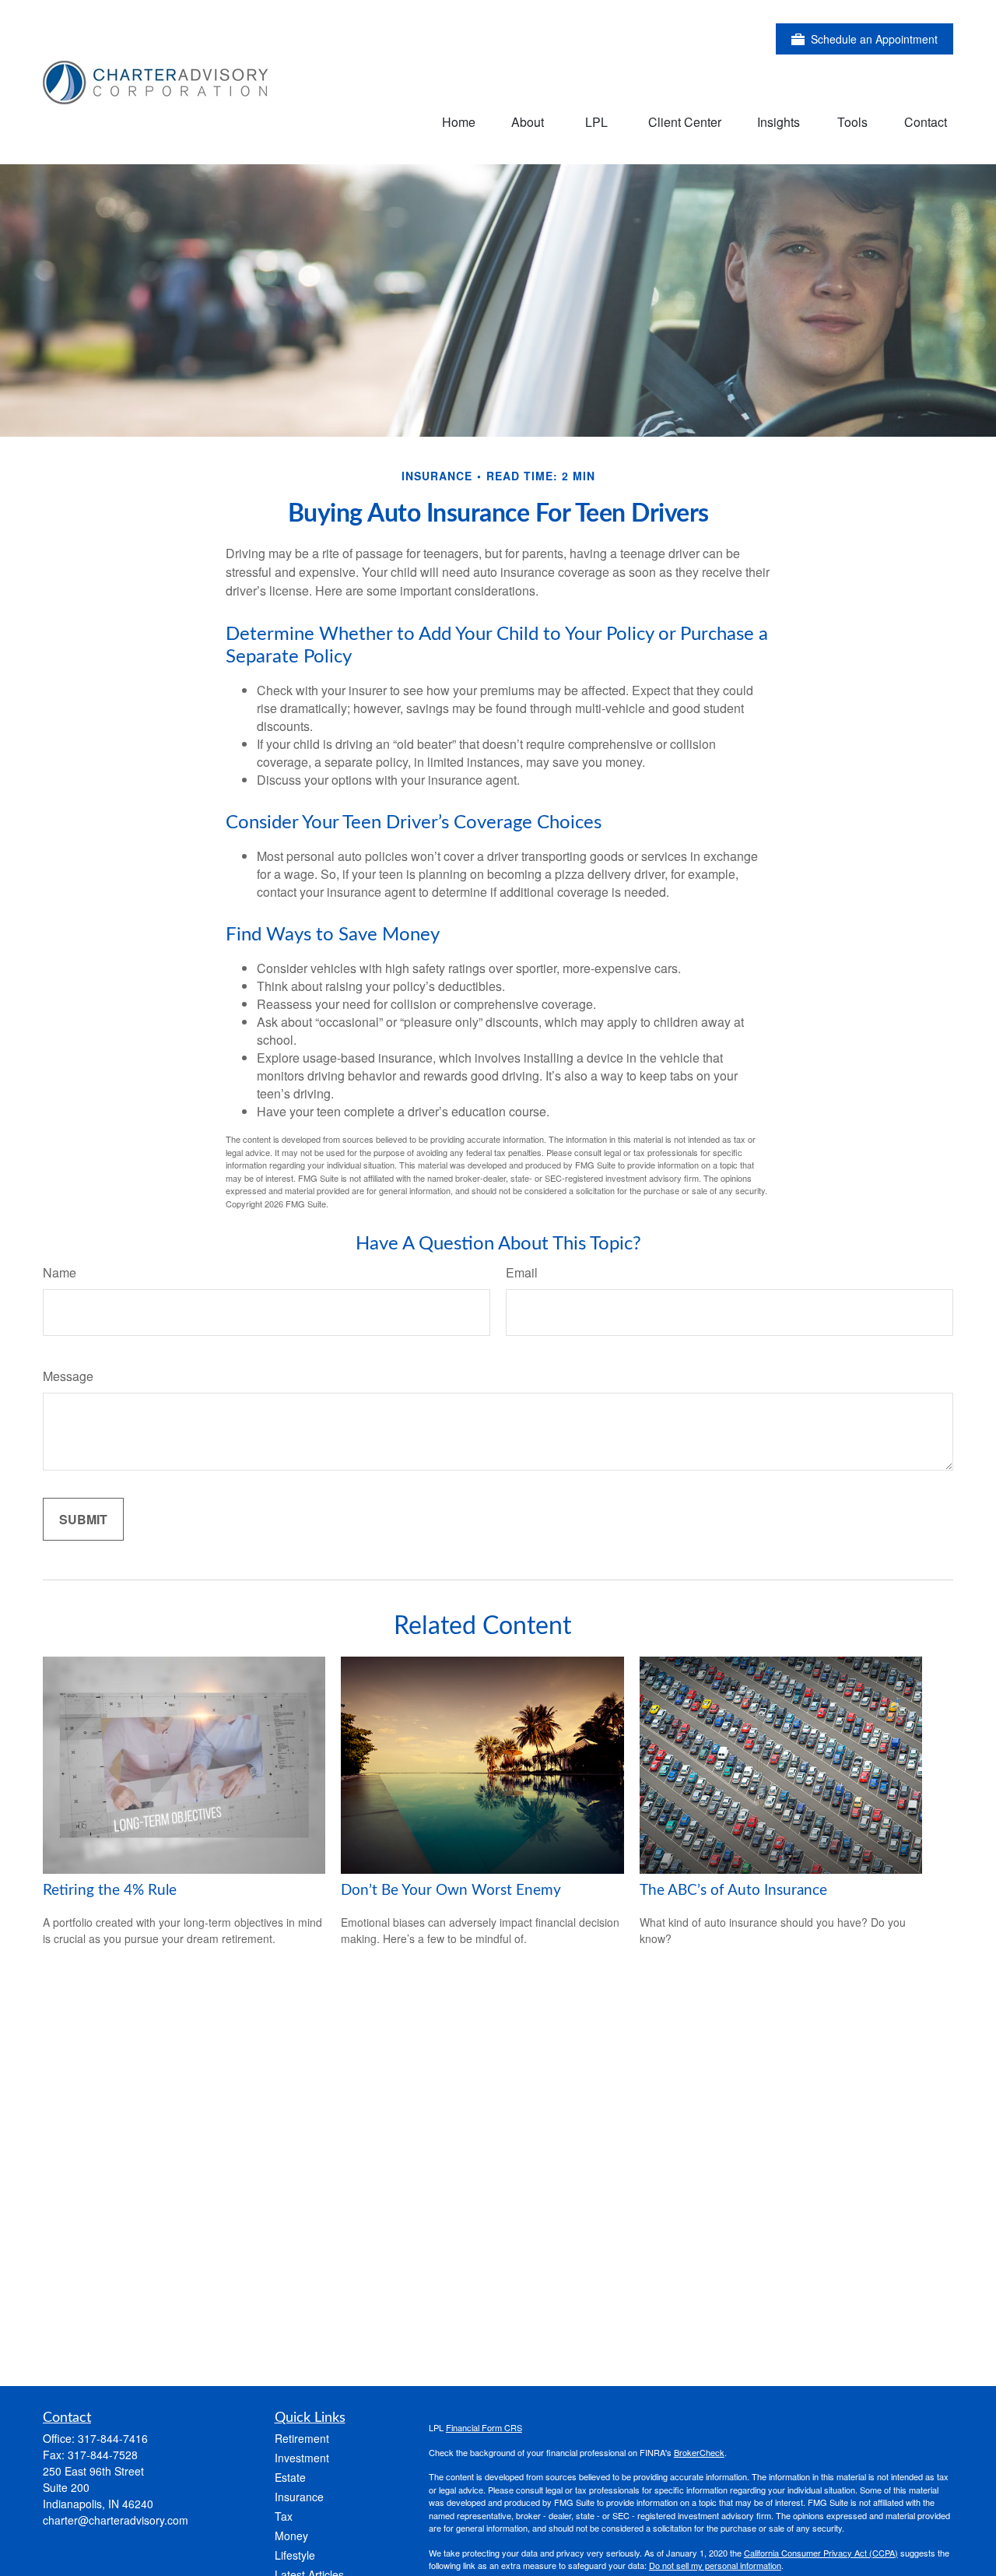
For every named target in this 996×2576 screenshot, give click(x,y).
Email (522, 1272)
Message (68, 1376)
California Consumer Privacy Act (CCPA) (821, 2553)
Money (291, 2536)
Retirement (302, 2438)
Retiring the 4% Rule (110, 1891)
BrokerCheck (699, 2452)
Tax (284, 2516)
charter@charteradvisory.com (116, 2520)
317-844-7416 (113, 2438)
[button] (459, 121)
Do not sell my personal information (715, 2565)
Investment (302, 2458)
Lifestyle (295, 2555)
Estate (290, 2477)
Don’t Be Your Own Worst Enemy (451, 1891)
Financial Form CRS (484, 2427)
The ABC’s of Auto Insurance (733, 1891)
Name (60, 1272)
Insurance (299, 2497)
